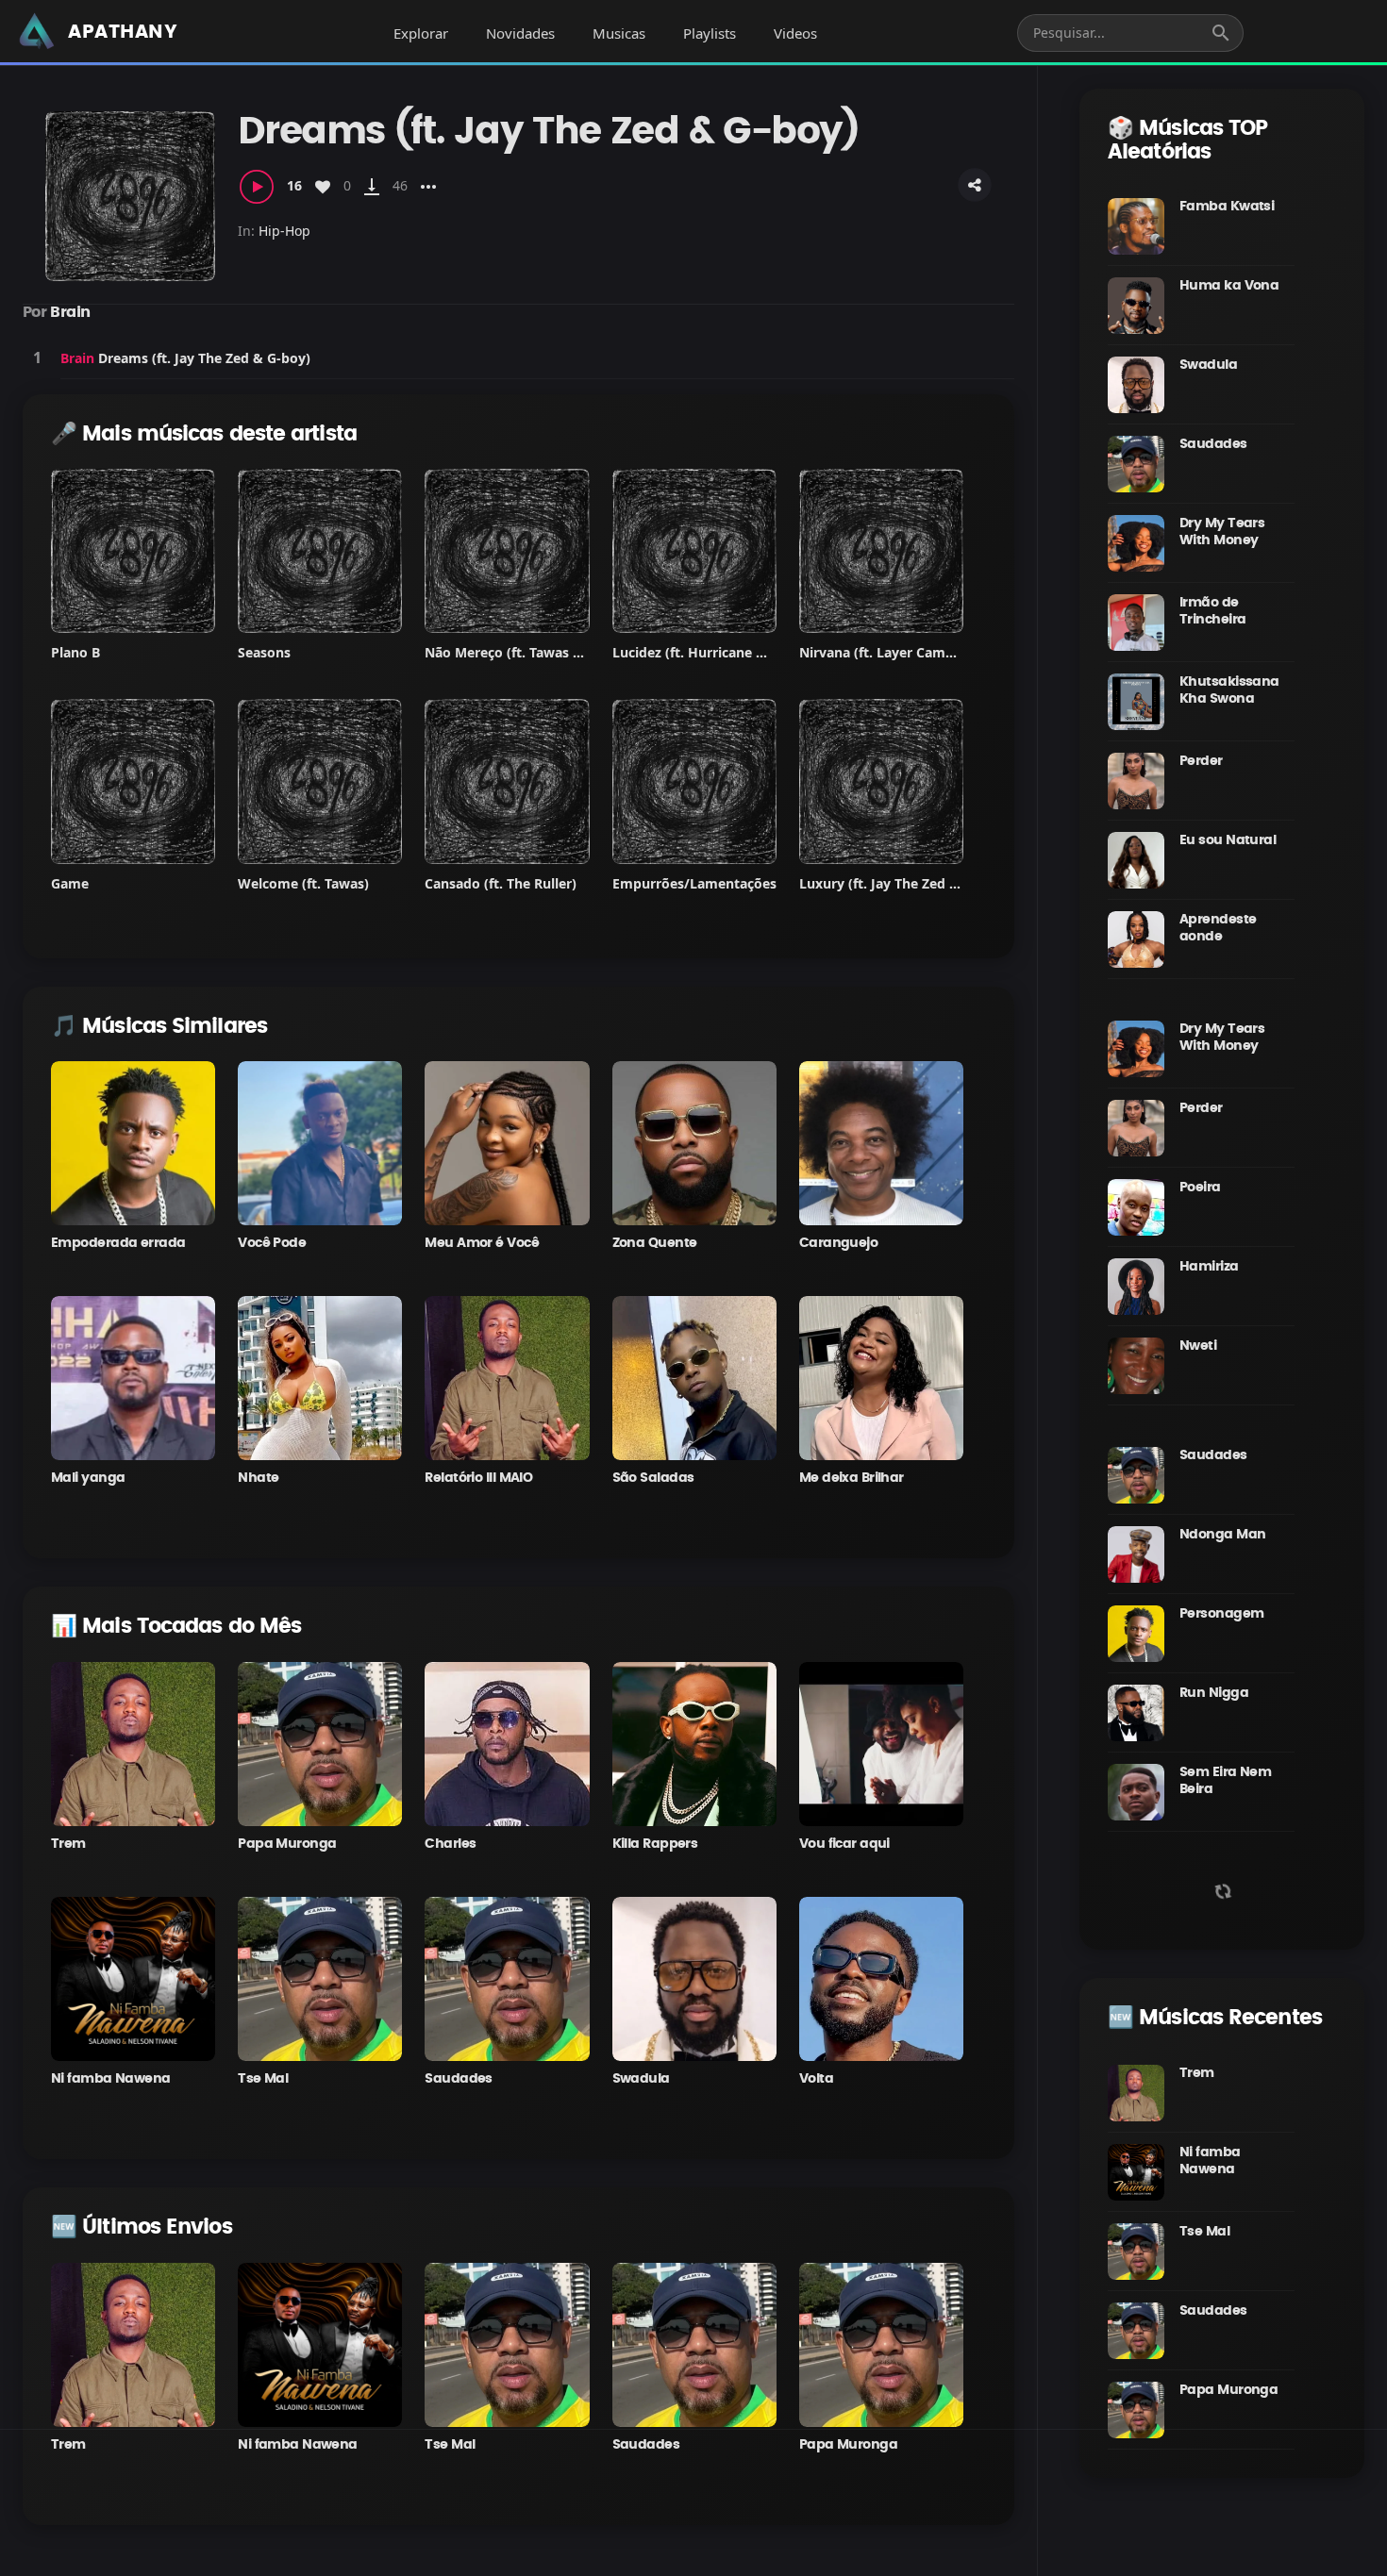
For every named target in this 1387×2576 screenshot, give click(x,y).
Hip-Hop (284, 231)
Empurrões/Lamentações (694, 883)
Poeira (1200, 1188)
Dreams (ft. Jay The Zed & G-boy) (204, 358)
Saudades (459, 2079)
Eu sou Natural (1228, 840)
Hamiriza (1209, 1267)
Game (70, 883)
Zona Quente (655, 1243)
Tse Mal (263, 2079)
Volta (816, 2079)
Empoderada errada (118, 1243)
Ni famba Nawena (111, 2079)
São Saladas (653, 1478)
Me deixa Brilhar (852, 1478)
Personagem (1221, 1614)
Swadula (641, 2079)
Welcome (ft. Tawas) (303, 883)
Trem (68, 1844)
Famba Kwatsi (1227, 207)
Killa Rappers (655, 1844)
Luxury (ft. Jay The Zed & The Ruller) (916, 883)
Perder (1201, 761)
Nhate (258, 1478)
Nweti (1198, 1346)
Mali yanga (88, 1478)
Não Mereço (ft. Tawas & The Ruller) (541, 652)
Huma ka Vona (1229, 286)
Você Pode (272, 1243)
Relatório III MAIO (478, 1478)
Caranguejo (838, 1243)
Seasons (264, 652)
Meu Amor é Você (482, 1243)
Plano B (75, 652)
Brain (70, 312)
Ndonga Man (1222, 1535)
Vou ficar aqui (844, 1844)
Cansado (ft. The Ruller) (501, 883)
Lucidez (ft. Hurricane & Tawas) (713, 652)
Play (37, 357)
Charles (450, 1844)
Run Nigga (1214, 1693)
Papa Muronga (287, 1844)
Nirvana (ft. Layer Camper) (886, 652)
